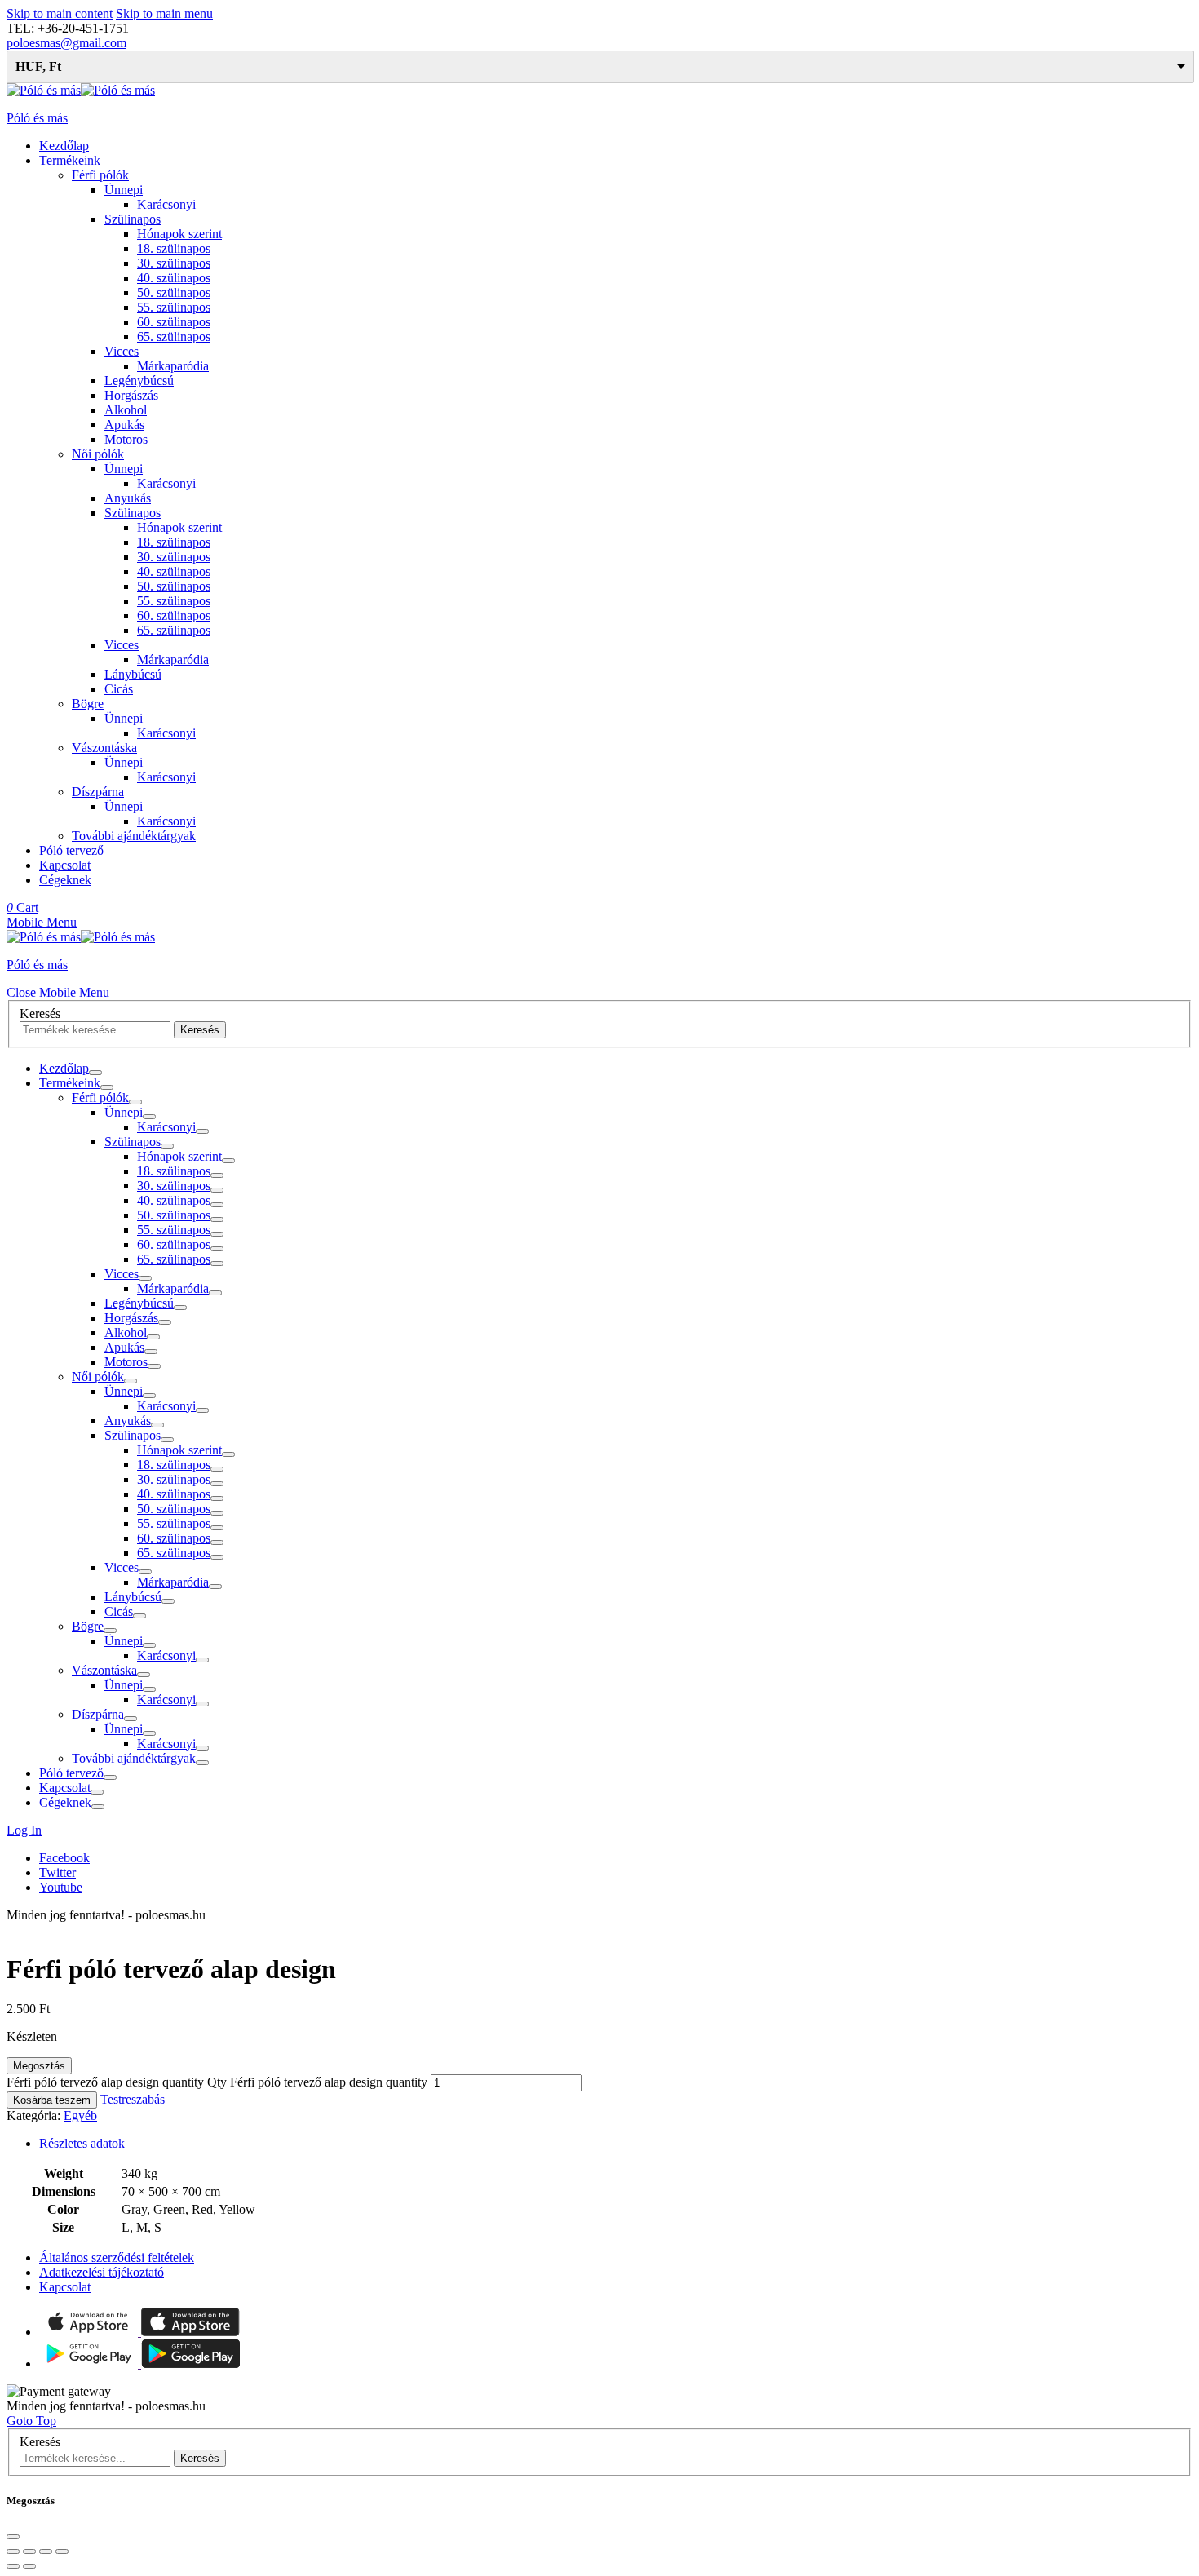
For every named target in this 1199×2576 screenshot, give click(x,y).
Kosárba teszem (52, 2100)
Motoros (126, 439)
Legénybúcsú (139, 381)
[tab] (616, 2144)
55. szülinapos (174, 307)
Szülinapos (133, 219)
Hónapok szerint (179, 234)
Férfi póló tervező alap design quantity (329, 2082)
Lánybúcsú (133, 674)
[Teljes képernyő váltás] (46, 2552)
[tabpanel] (599, 1436)
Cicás (119, 689)
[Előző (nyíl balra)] (13, 2566)
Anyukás (128, 498)
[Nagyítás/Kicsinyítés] (62, 2552)
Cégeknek (65, 880)
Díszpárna (98, 792)
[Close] (13, 2537)
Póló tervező (71, 850)
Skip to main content (60, 13)
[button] (42, 922)
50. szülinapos (174, 292)
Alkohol (126, 410)
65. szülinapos (174, 336)
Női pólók (98, 454)
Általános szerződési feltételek (117, 2257)
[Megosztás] (29, 2552)
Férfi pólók (100, 175)
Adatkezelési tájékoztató (102, 2272)
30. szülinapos (174, 263)
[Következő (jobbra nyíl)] (29, 2566)
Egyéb (80, 2116)
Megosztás (39, 2066)
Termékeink (70, 160)
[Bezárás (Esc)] (13, 2552)
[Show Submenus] (95, 1073)
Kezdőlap (64, 146)
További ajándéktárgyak (134, 836)
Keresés (40, 1014)
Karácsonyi (166, 204)
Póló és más (37, 118)
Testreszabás (133, 2099)
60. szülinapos (174, 322)
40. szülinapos (174, 278)
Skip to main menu (164, 13)
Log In (24, 1830)
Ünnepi (124, 190)
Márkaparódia (173, 366)
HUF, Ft (38, 66)
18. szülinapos (174, 248)
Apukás (124, 425)
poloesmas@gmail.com (66, 43)
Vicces (122, 351)
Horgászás (131, 395)
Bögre (88, 704)
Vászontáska (104, 748)
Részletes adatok (82, 2143)
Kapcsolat (65, 865)
